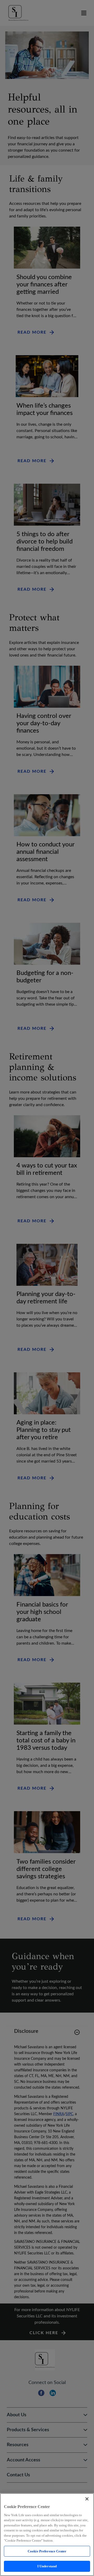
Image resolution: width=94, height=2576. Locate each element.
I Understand (47, 2566)
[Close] (87, 2499)
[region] (47, 2535)
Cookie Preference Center (47, 2551)
